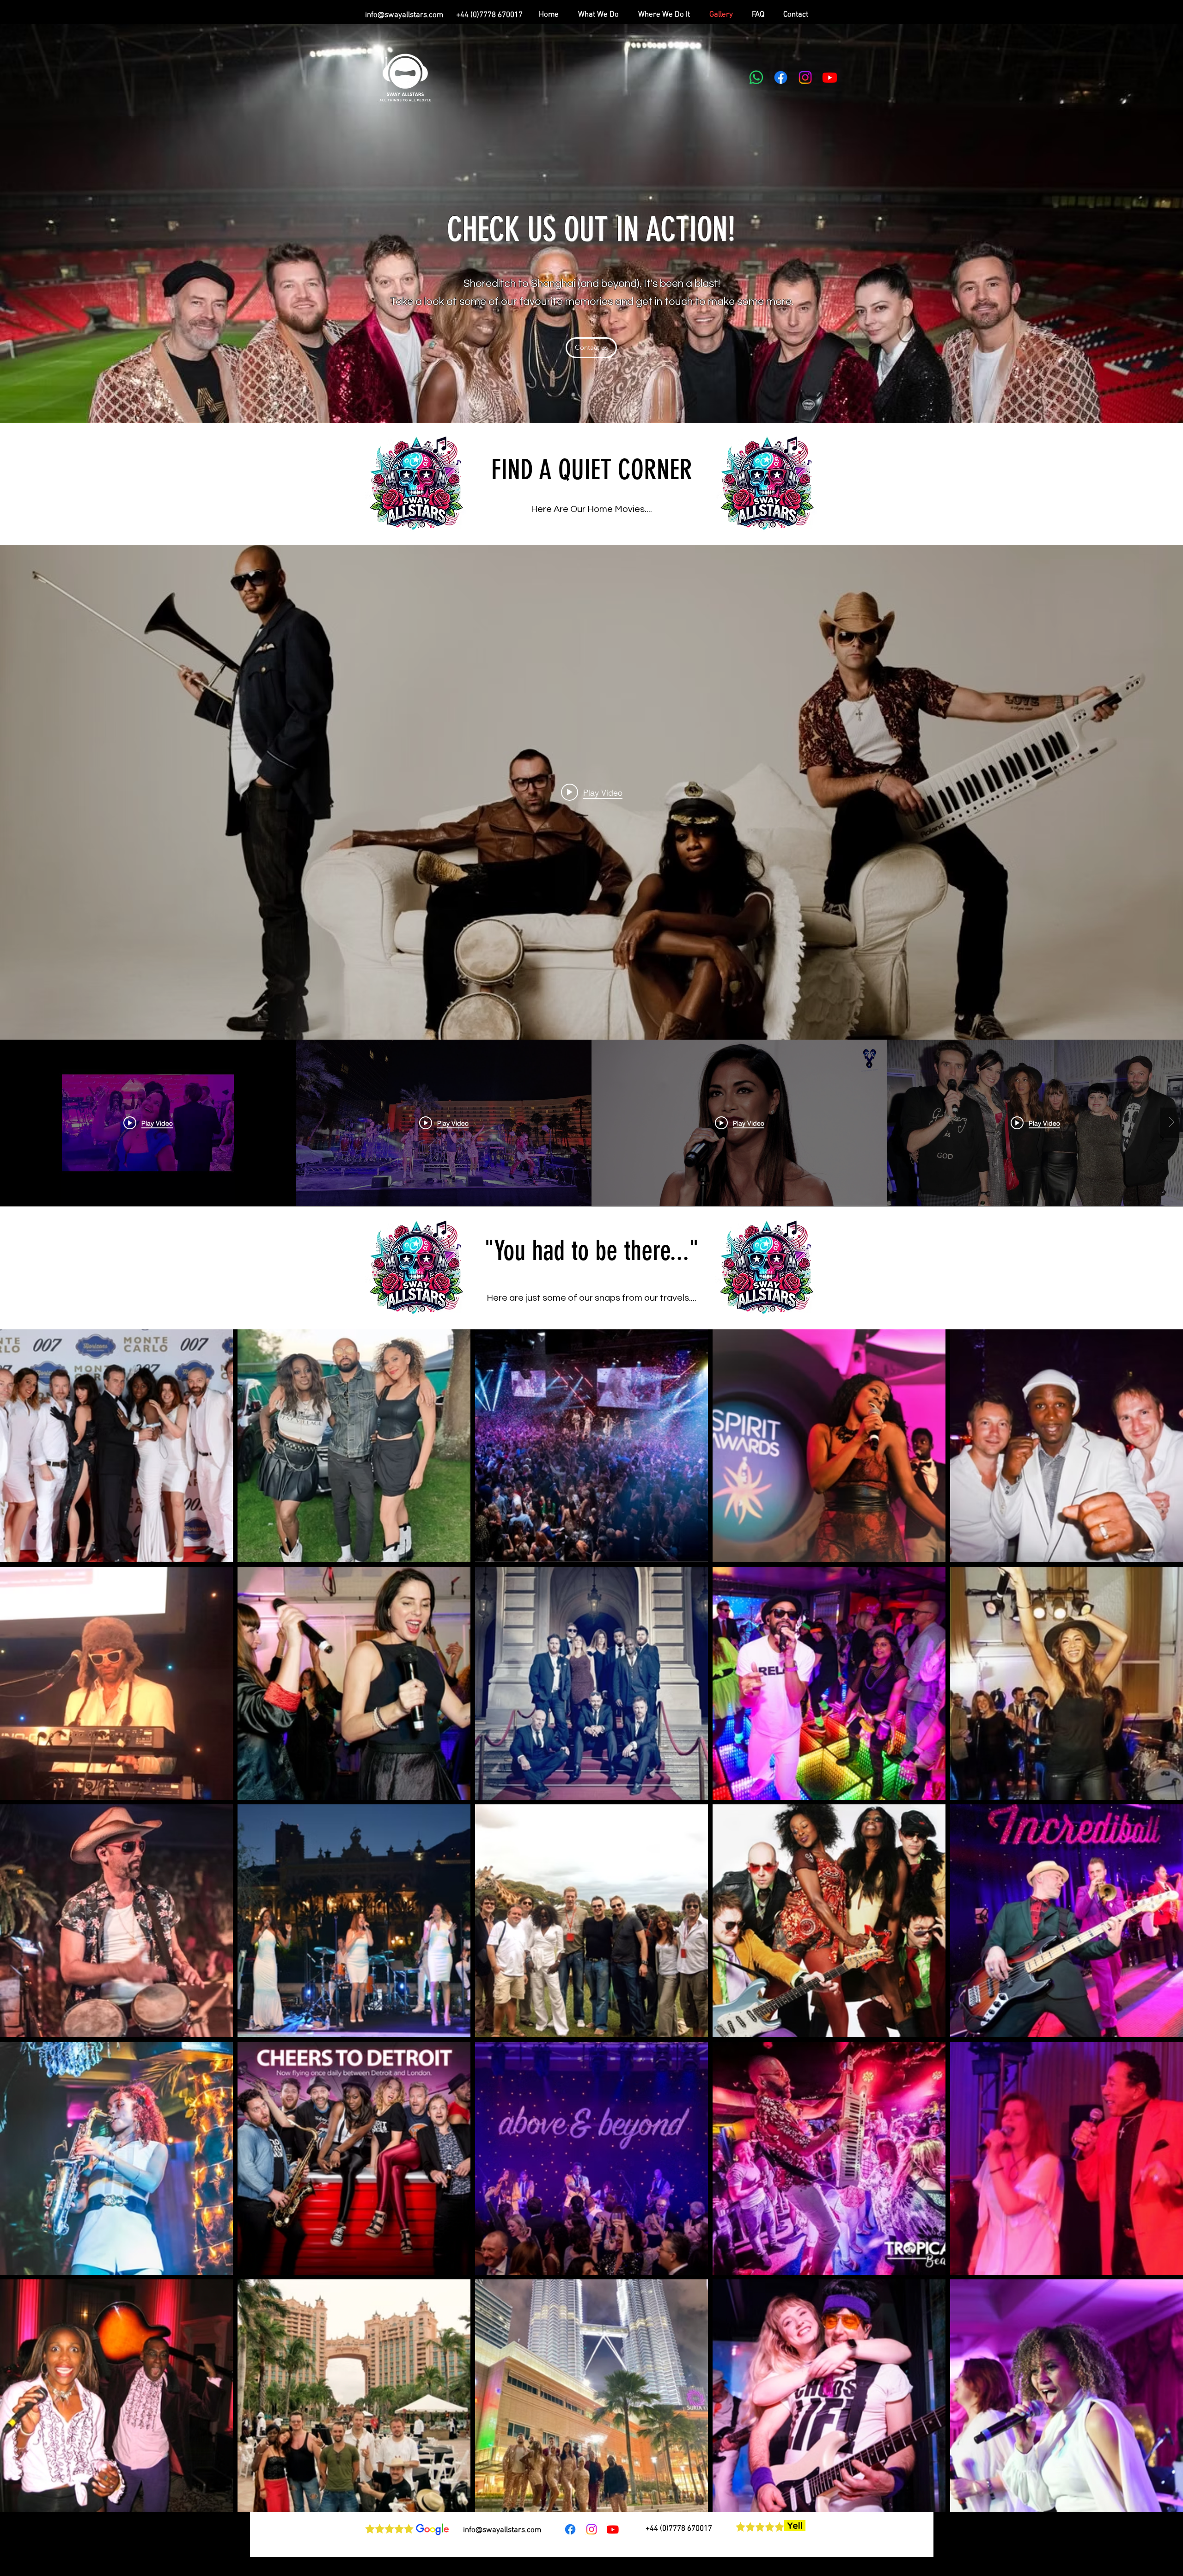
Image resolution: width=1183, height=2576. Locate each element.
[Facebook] (781, 77)
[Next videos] (1171, 1123)
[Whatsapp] (756, 77)
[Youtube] (830, 77)
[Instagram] (805, 77)
